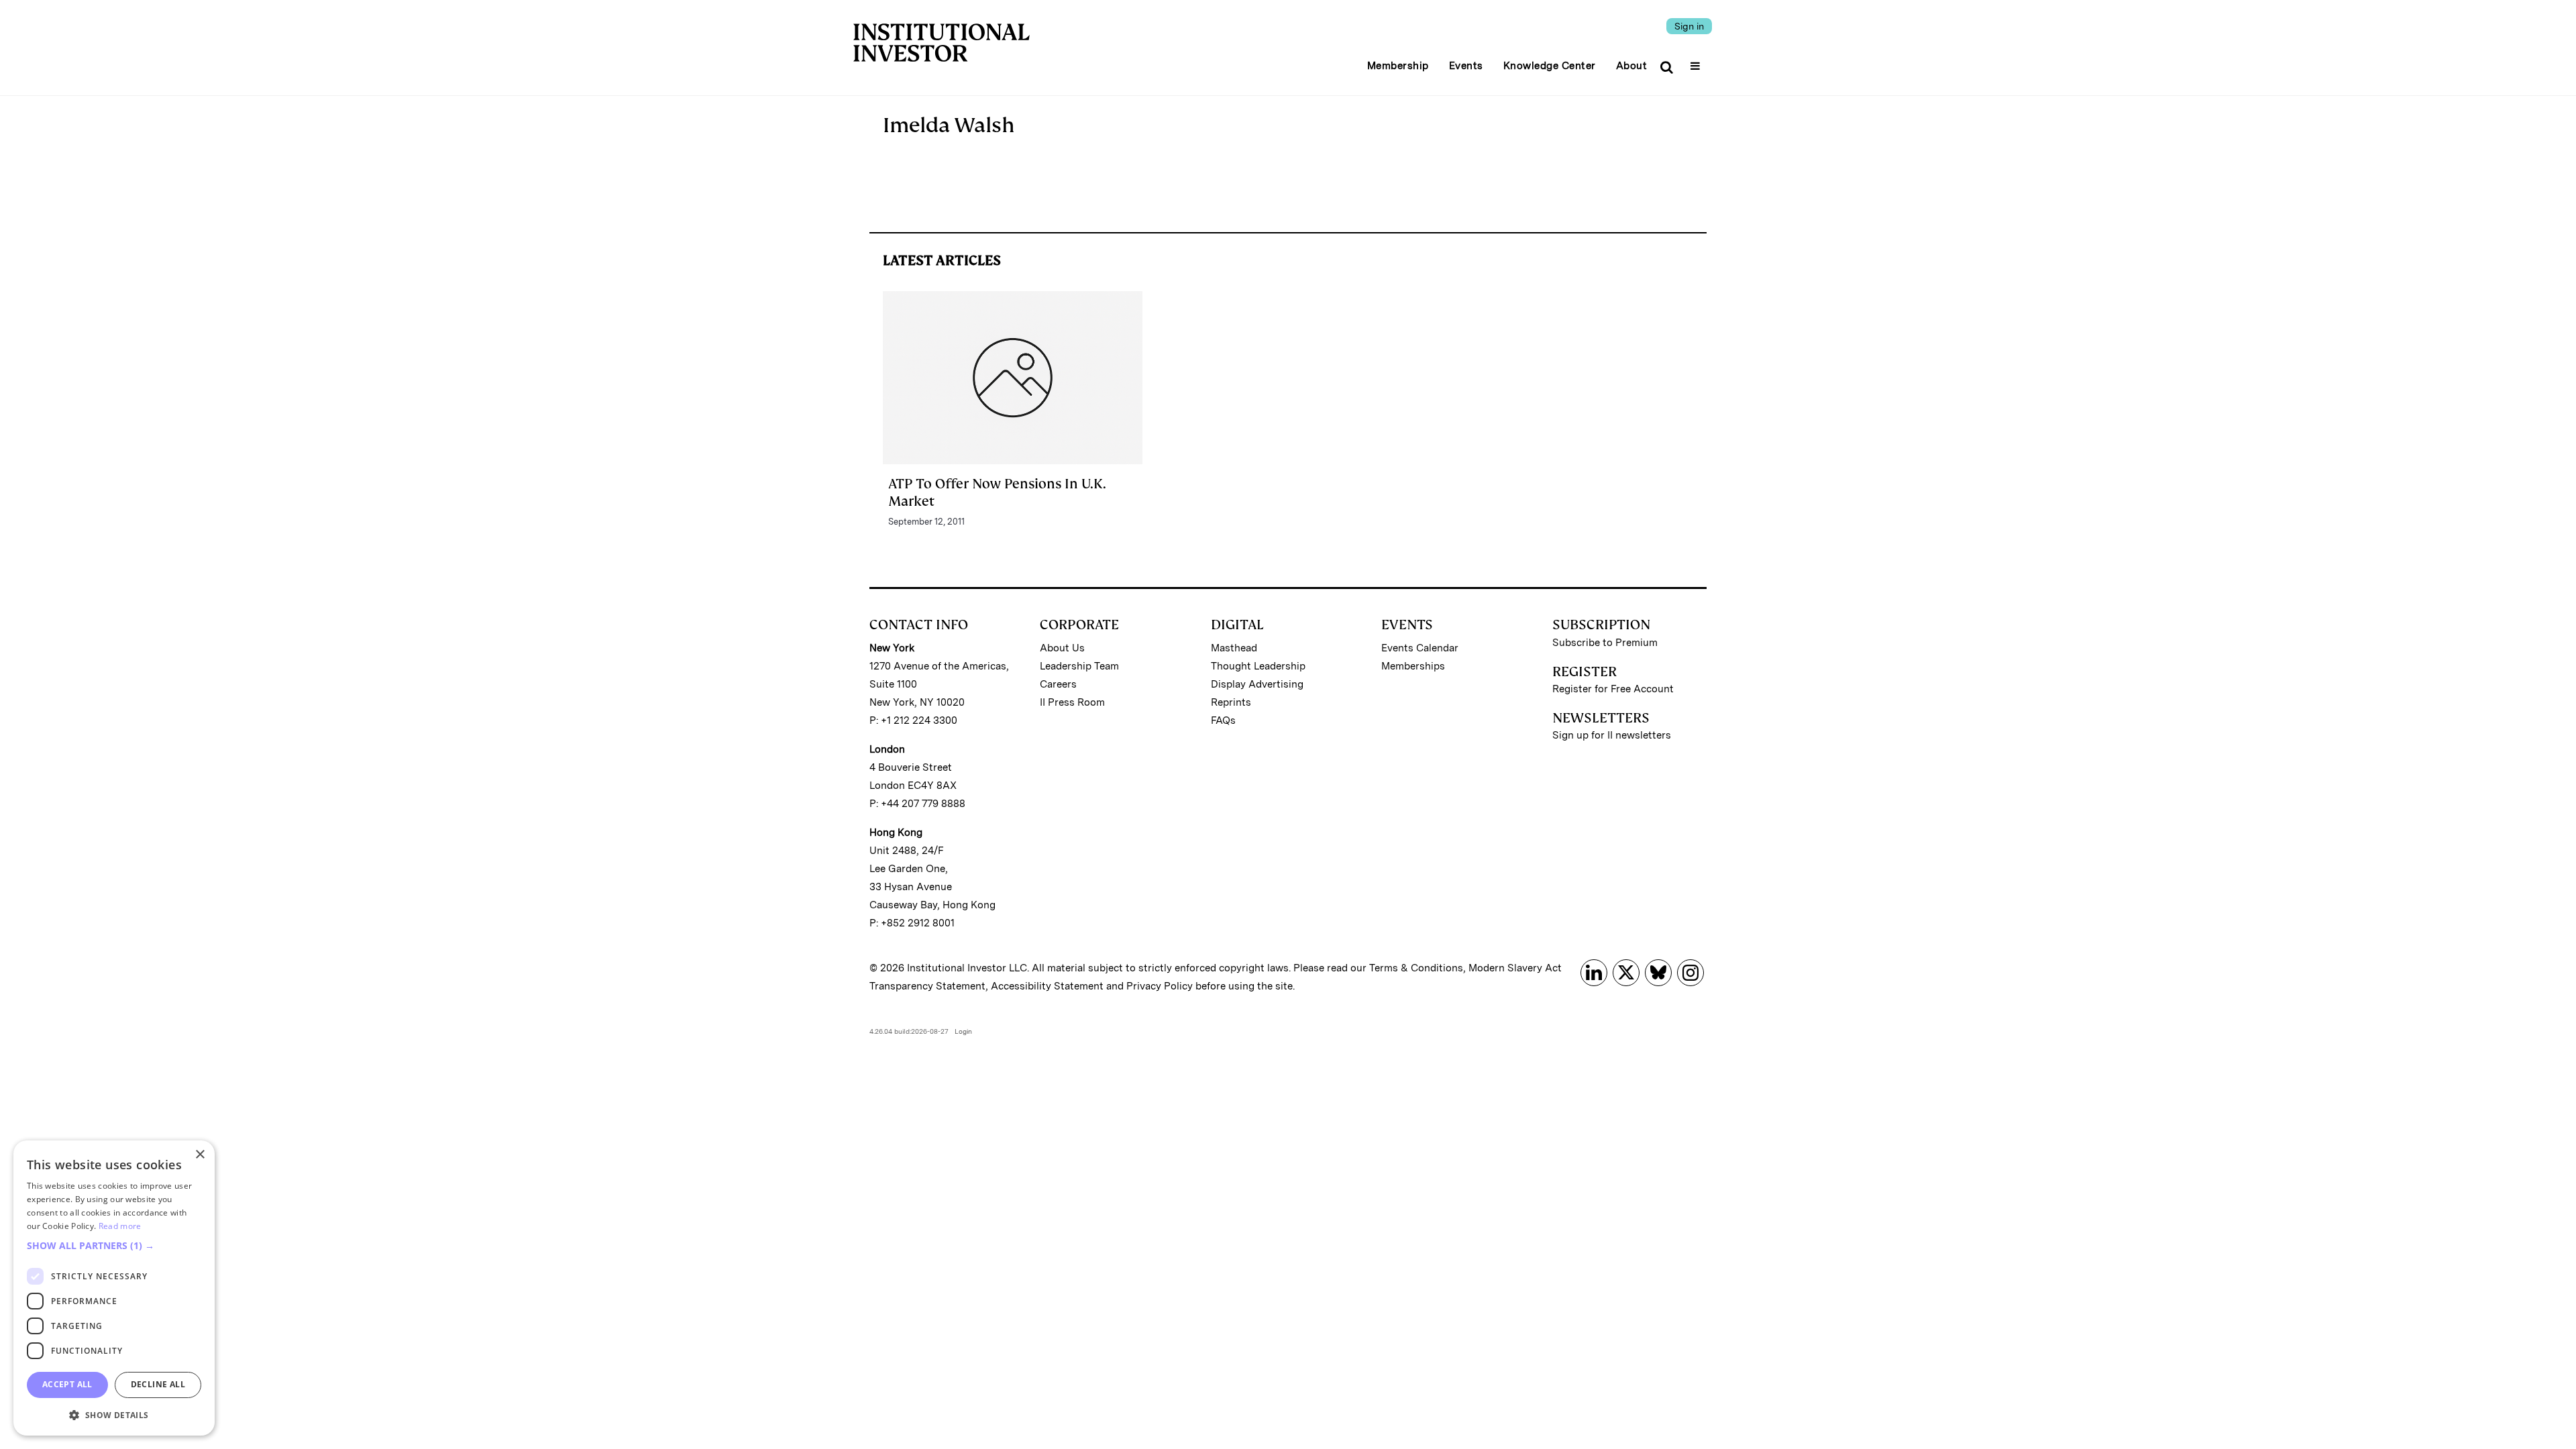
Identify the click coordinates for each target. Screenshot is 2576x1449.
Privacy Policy (1160, 986)
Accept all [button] (67, 1384)
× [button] (200, 1155)
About (1632, 66)
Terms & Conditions (1416, 968)
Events (1466, 66)
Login (963, 1031)
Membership (1398, 66)
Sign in (1689, 26)
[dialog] (114, 1288)
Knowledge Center (1550, 66)
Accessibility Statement (1047, 986)
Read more (120, 1226)
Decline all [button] (158, 1384)
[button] (114, 1246)
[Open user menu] (1697, 62)
